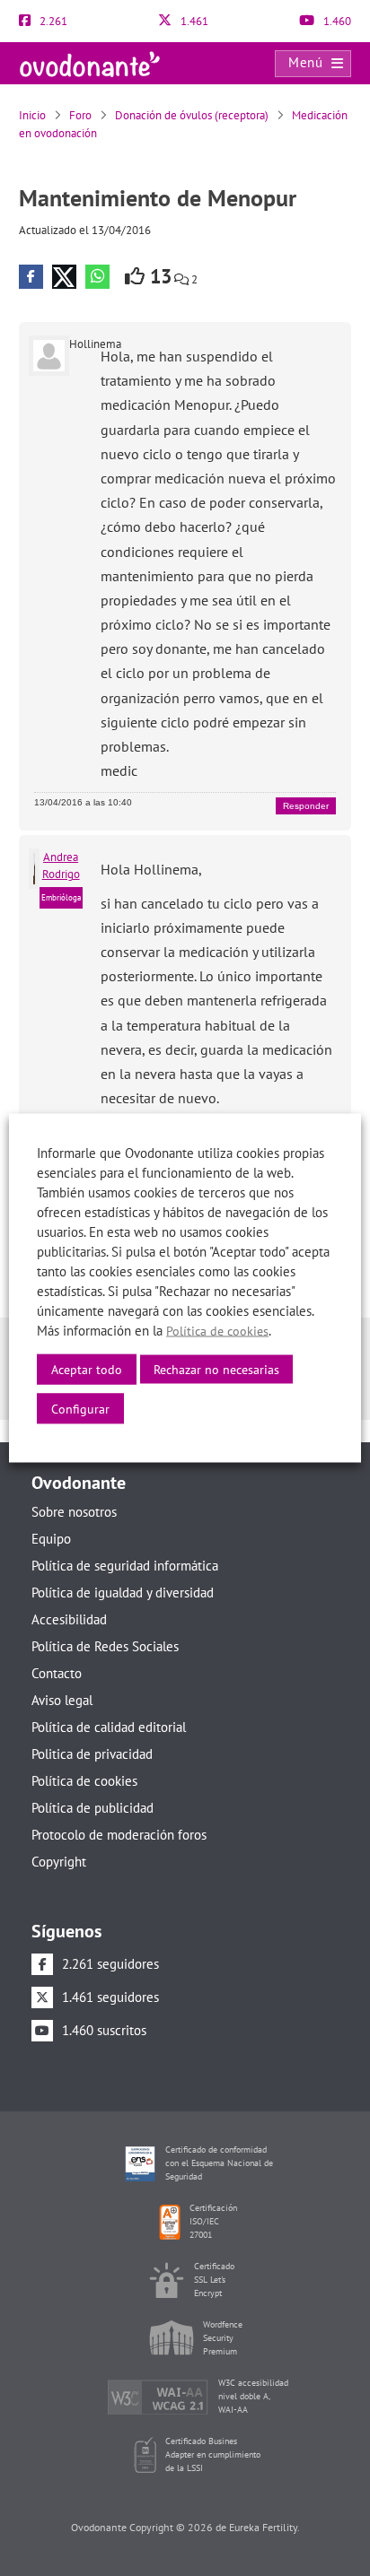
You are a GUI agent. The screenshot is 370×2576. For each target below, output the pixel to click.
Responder (306, 806)
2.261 (52, 21)
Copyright (59, 1862)
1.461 (193, 21)
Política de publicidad (92, 1808)
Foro (80, 115)
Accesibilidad (69, 1619)
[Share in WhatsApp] (97, 277)
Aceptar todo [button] (87, 1370)
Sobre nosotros (74, 1512)
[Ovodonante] (90, 62)
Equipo (51, 1539)
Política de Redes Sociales (105, 1646)
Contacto (57, 1673)
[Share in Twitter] (64, 277)
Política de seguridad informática (125, 1566)
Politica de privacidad (92, 1754)
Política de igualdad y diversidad (123, 1593)
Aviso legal (62, 1700)
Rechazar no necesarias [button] (216, 1370)
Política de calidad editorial (109, 1727)
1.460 (336, 21)
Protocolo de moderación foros (119, 1835)
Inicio (32, 115)
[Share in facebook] (31, 277)
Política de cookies (84, 1781)
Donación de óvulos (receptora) (192, 115)
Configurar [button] (80, 1409)
